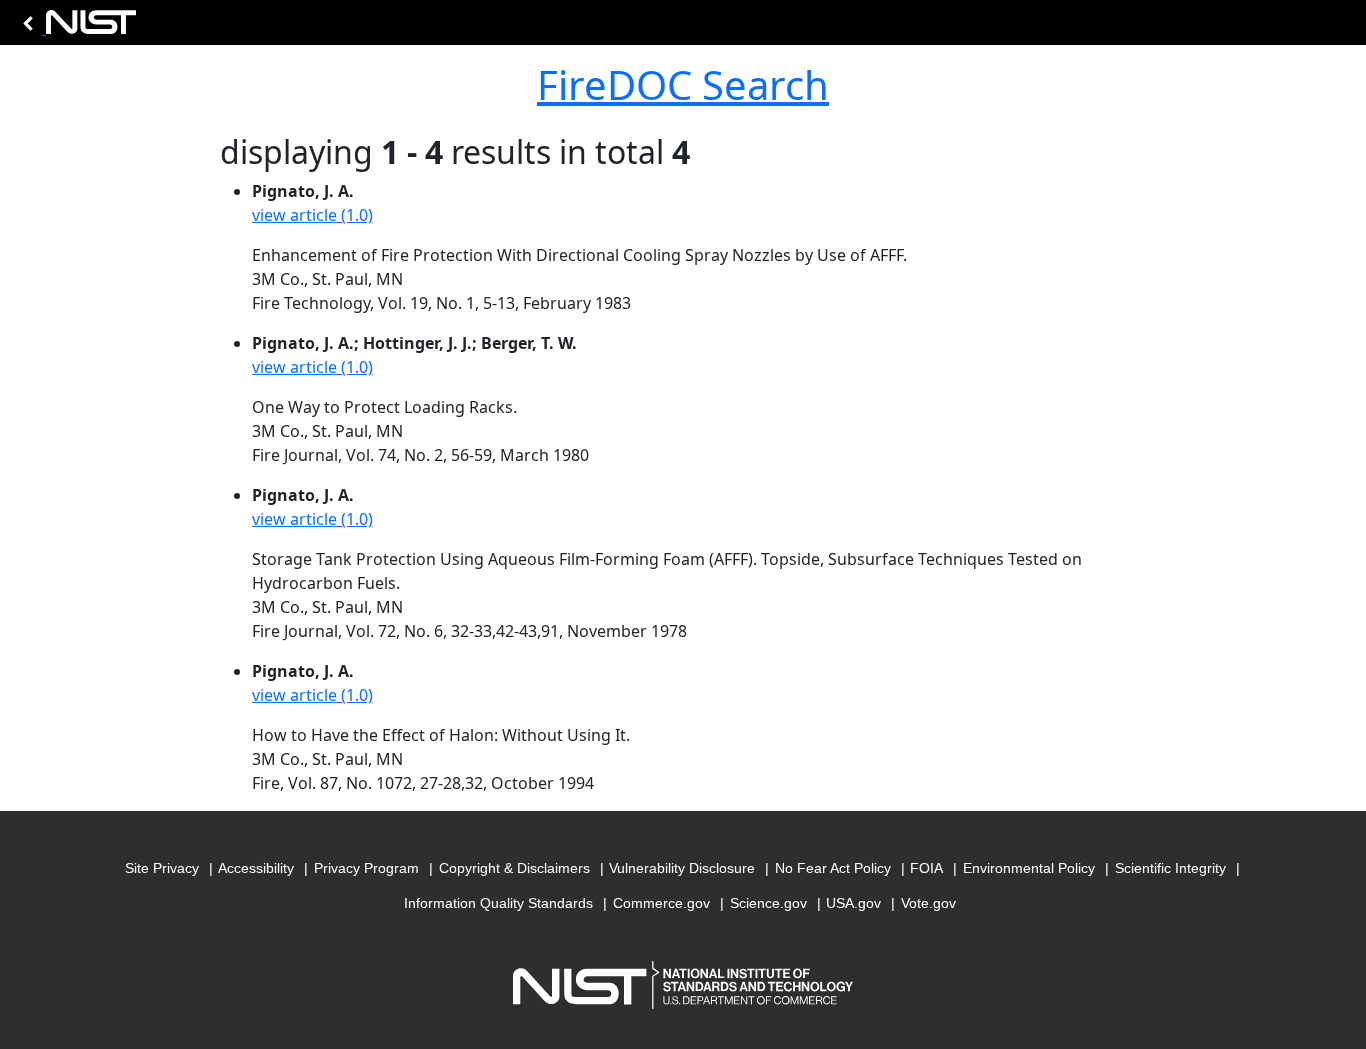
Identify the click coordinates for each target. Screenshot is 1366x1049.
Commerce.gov (661, 903)
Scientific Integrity (1170, 868)
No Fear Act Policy (833, 868)
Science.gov (768, 903)
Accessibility (256, 868)
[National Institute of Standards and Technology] (76, 27)
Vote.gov (928, 903)
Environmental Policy (1029, 868)
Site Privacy (162, 868)
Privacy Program (366, 868)
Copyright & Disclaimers (514, 868)
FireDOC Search (683, 84)
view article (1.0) (312, 215)
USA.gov (853, 903)
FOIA (926, 868)
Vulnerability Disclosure (682, 868)
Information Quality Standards (498, 903)
